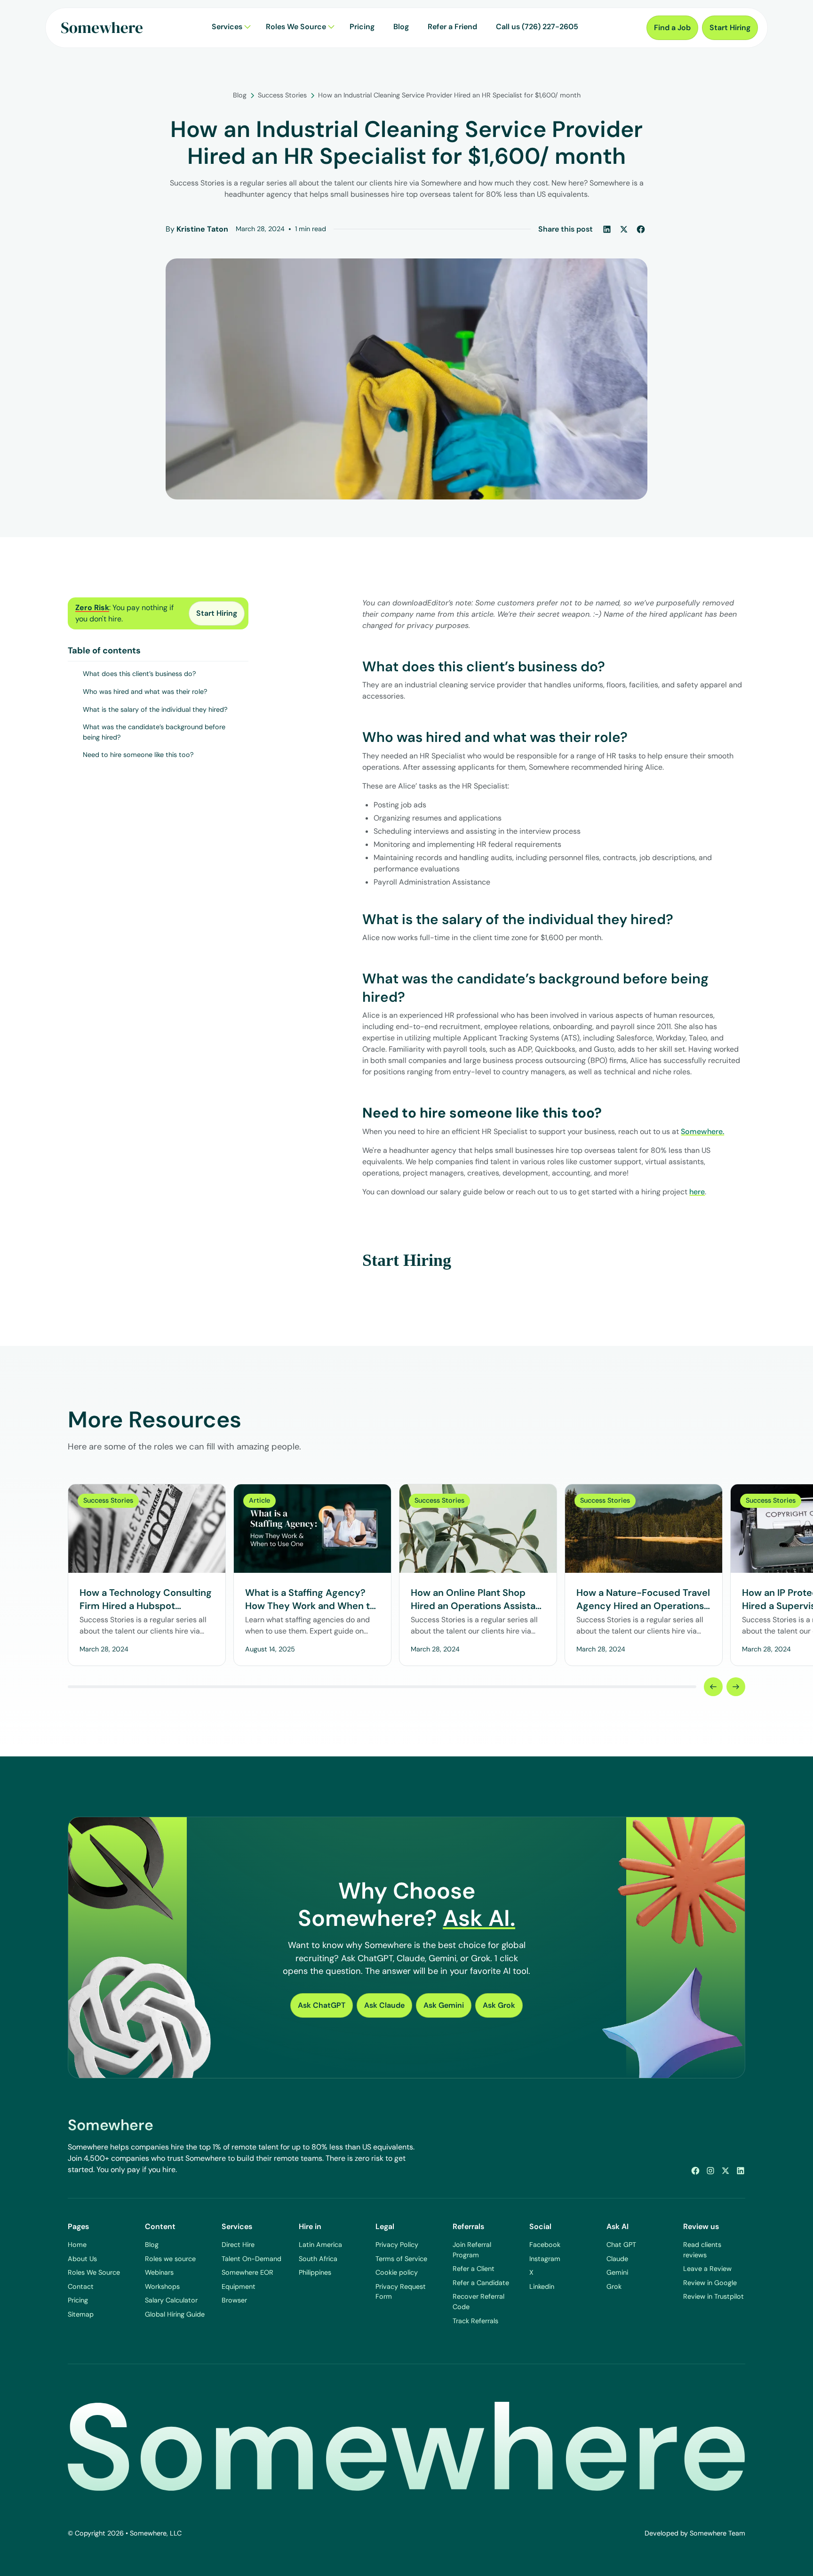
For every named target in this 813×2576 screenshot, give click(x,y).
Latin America (320, 2245)
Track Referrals (475, 2321)
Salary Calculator (171, 2300)
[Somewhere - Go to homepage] (102, 28)
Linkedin (542, 2286)
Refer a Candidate (481, 2283)
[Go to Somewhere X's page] (725, 2171)
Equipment (239, 2286)
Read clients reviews (702, 2250)
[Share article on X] (624, 229)
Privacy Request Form (401, 2292)
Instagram (545, 2259)
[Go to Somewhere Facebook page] (695, 2171)
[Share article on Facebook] (641, 229)
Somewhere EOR (247, 2272)
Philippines (315, 2272)
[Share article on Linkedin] (607, 229)
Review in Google (710, 2283)
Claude (617, 2259)
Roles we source (170, 2259)
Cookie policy (397, 2272)
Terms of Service (401, 2259)
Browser (234, 2300)
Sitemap (81, 2314)
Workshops (162, 2286)
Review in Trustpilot (713, 2296)
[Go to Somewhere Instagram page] (710, 2171)
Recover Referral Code (478, 2302)
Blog (152, 2245)
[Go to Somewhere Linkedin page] (741, 2171)
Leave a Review (707, 2269)
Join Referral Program (472, 2250)
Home (77, 2245)
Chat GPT (621, 2245)
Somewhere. (702, 1131)
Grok (614, 2286)
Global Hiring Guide (175, 2314)
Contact (81, 2286)
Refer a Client (474, 2269)
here (697, 1192)
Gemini (617, 2272)
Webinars (159, 2272)
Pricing (78, 2300)
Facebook (545, 2245)
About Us (82, 2259)
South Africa (318, 2259)
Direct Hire (238, 2245)
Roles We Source (94, 2272)
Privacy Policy (397, 2245)
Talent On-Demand (251, 2259)
